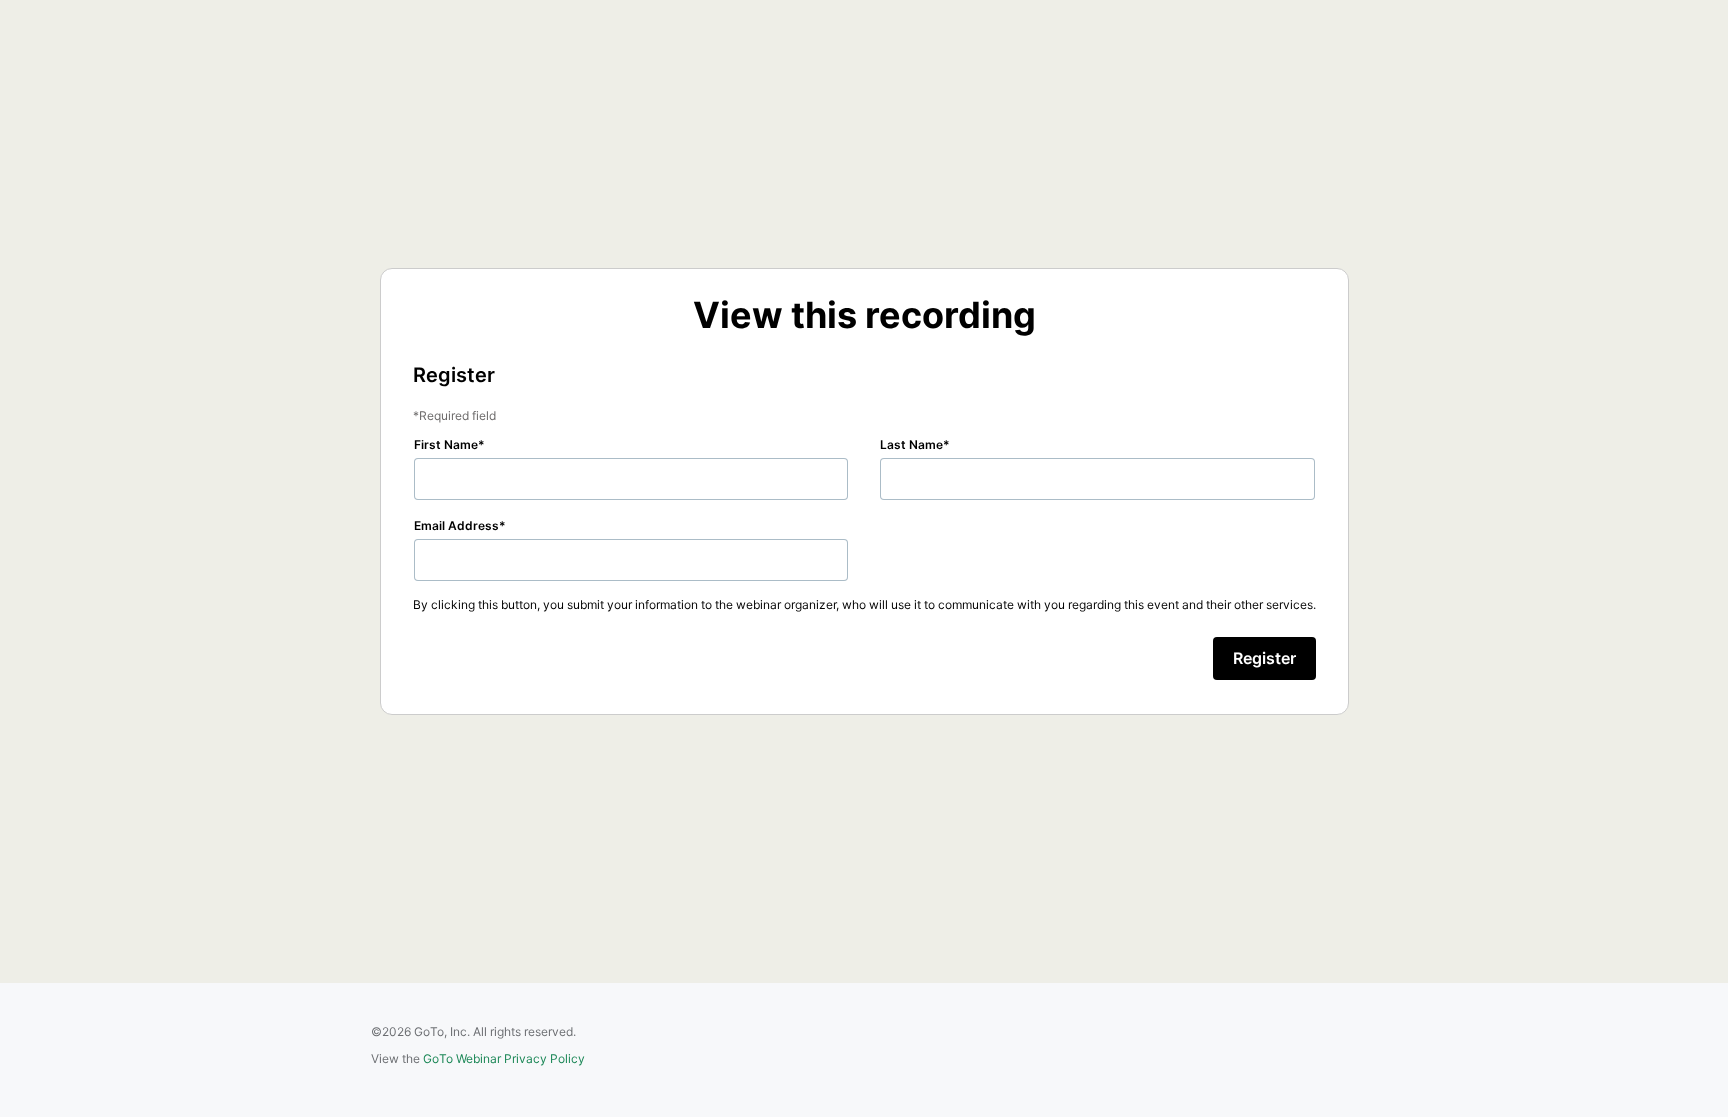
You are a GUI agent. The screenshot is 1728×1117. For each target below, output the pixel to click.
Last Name (911, 444)
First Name (446, 444)
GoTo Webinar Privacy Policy (504, 1058)
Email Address (456, 525)
